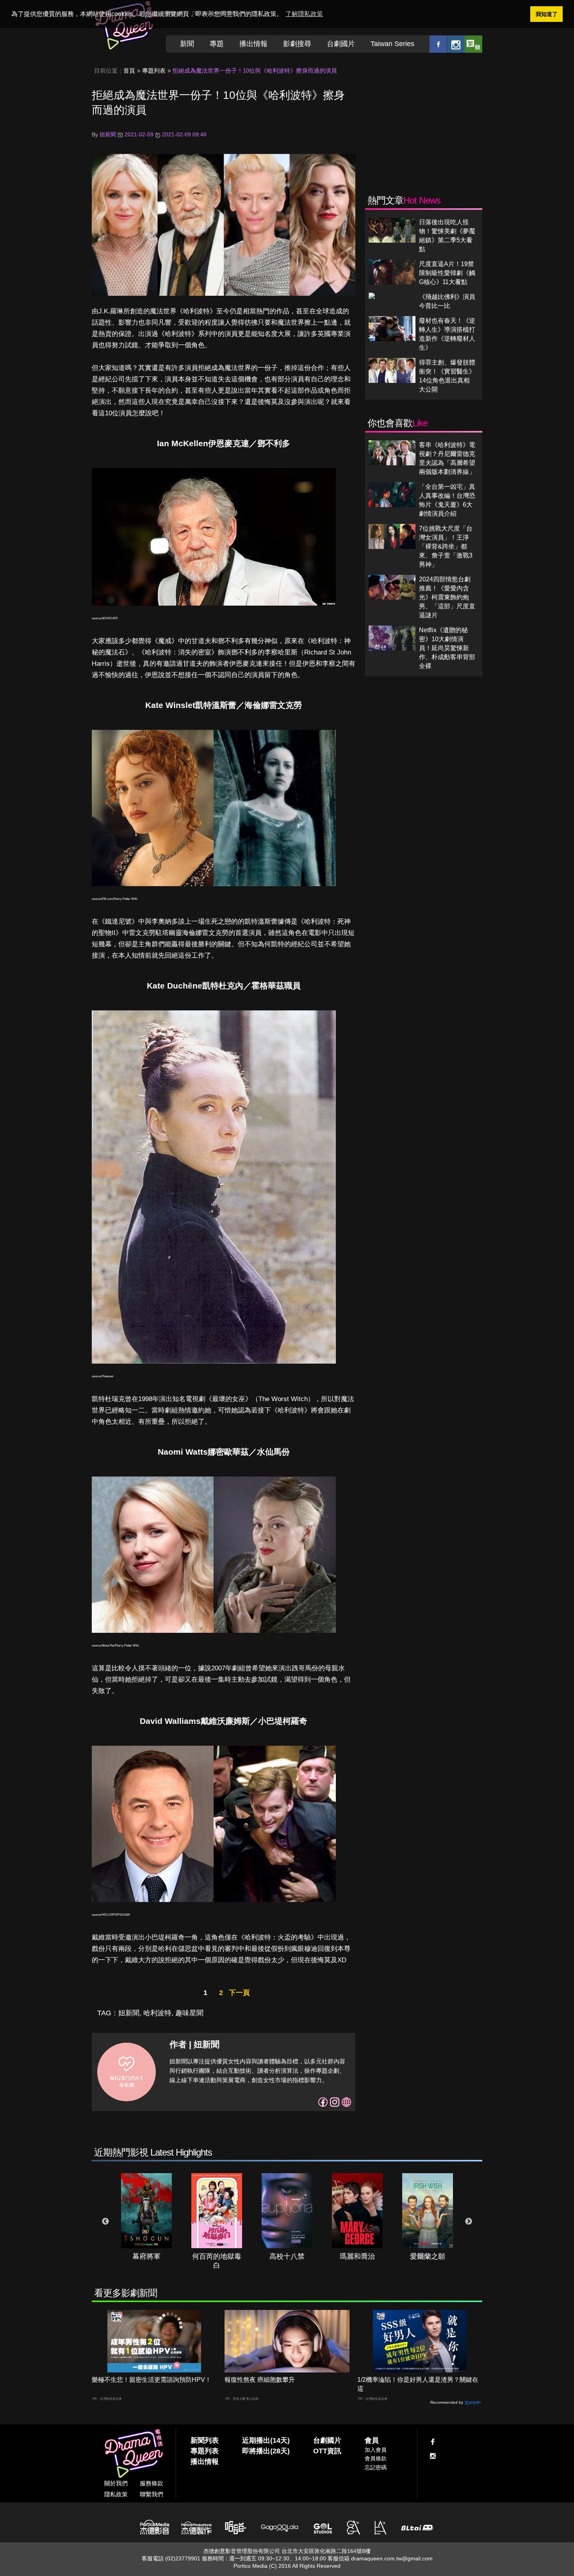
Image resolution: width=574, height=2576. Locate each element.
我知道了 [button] (547, 14)
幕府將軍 (146, 2256)
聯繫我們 (152, 2494)
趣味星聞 (189, 2013)
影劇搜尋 (297, 44)
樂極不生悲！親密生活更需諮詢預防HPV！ (152, 2380)
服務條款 (152, 2483)
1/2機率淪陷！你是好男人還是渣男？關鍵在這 (418, 2384)
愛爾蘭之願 (428, 2256)
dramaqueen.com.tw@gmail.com (392, 2558)
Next (469, 2222)
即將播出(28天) (266, 2451)
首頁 (129, 71)
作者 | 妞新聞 (194, 2044)
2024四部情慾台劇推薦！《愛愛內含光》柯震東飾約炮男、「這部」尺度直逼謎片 (447, 597)
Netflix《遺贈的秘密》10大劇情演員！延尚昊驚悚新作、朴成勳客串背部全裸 (447, 648)
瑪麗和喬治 (357, 2256)
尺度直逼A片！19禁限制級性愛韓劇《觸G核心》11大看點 (447, 273)
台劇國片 (341, 44)
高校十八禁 (287, 2256)
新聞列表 (205, 2440)
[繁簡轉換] (473, 44)
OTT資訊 (327, 2451)
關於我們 (116, 2483)
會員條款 (376, 2458)
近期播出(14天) (266, 2440)
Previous (105, 2222)
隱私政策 (116, 2494)
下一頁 (239, 1993)
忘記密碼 (376, 2467)
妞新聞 (129, 2013)
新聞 (187, 44)
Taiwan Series (392, 44)
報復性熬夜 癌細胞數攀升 (260, 2380)
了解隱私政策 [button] (304, 14)
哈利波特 (157, 2013)
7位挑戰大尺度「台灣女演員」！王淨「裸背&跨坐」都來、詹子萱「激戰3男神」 (446, 546)
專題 (217, 44)
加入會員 (376, 2450)
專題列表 (154, 71)
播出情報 (253, 44)
